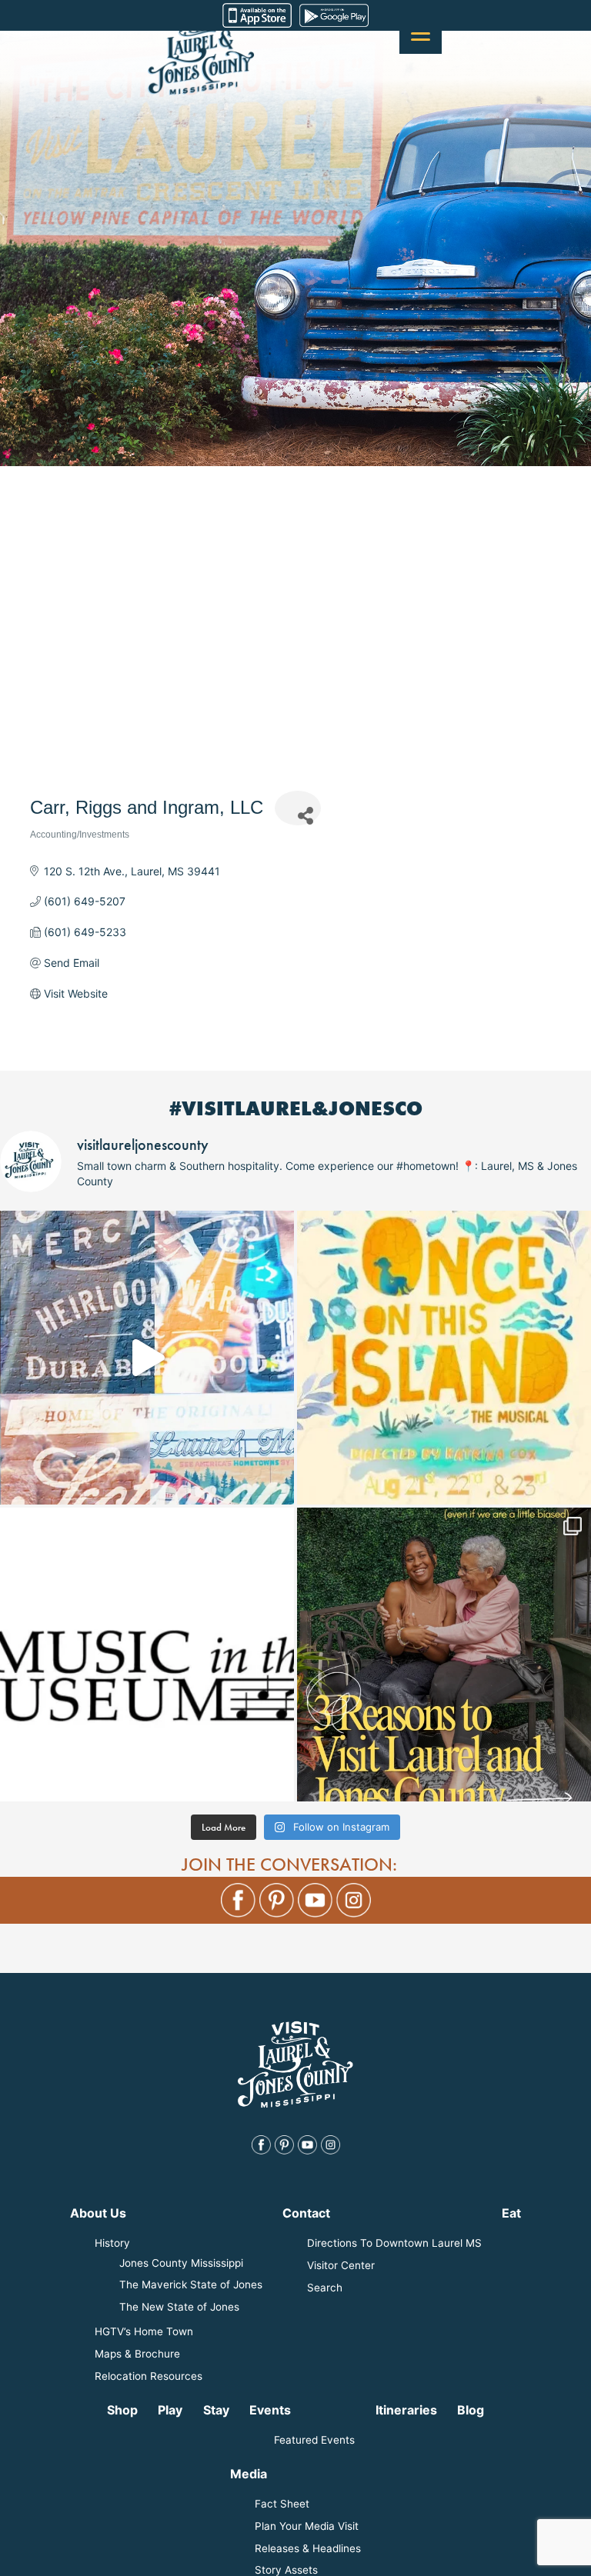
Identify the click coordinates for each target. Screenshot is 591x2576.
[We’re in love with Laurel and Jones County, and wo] (147, 1358)
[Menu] (421, 33)
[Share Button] (298, 808)
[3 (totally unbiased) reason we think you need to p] (444, 1655)
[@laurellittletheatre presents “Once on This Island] (444, 1358)
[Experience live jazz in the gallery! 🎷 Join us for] (147, 1655)
